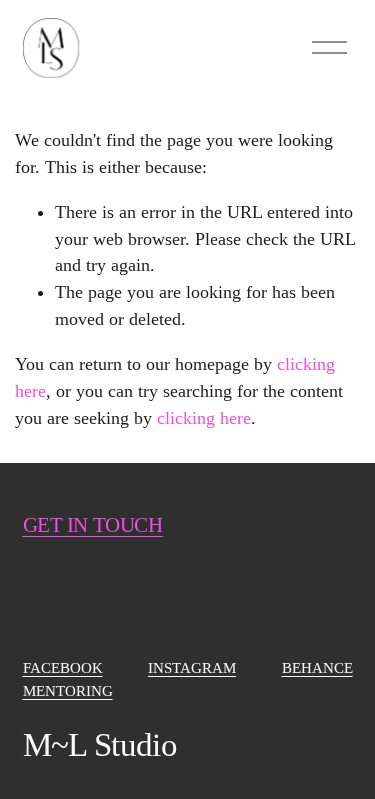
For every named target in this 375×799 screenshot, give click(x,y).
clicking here (204, 418)
